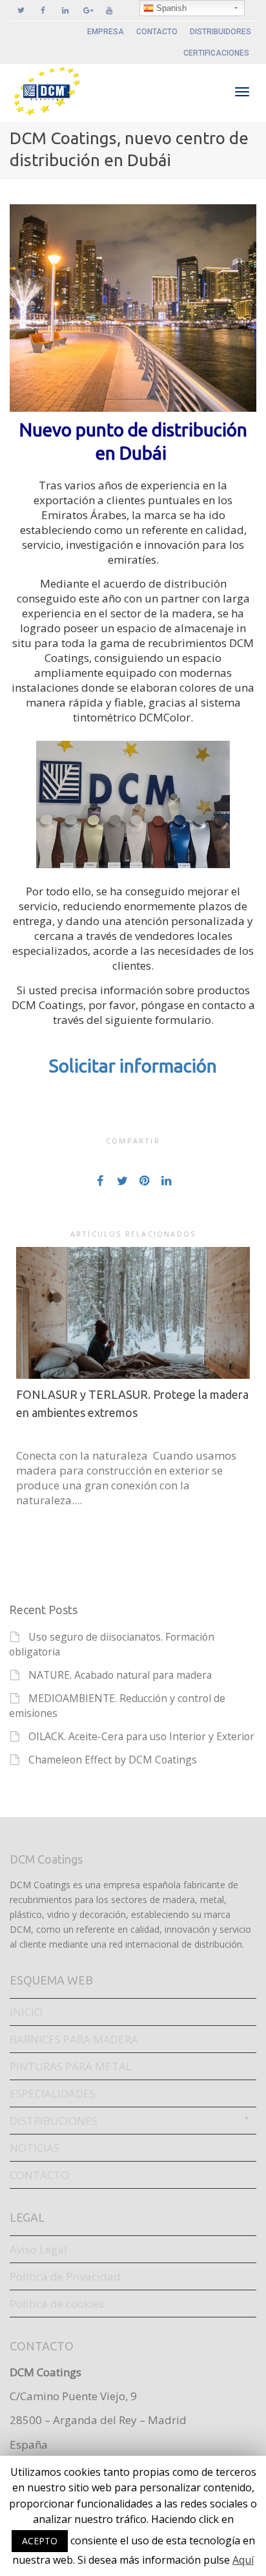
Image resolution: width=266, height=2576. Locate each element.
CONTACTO (157, 32)
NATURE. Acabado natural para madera (120, 1675)
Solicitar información (133, 1066)
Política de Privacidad (65, 2276)
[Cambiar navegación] (242, 92)
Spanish (170, 8)
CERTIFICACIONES (216, 53)
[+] (133, 1313)
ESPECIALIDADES (53, 2093)
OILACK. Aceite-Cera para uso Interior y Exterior (141, 1736)
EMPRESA (106, 32)
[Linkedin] (65, 11)
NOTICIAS (35, 2148)
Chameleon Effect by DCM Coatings (113, 1760)
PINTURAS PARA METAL (71, 2066)
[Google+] (87, 11)
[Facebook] (43, 11)
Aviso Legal (38, 2249)
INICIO (26, 2012)
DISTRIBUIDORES (220, 32)
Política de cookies (57, 2304)
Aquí (243, 2560)
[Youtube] (109, 11)
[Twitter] (21, 11)
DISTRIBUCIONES (54, 2121)
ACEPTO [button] (40, 2541)
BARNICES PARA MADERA (74, 2039)
